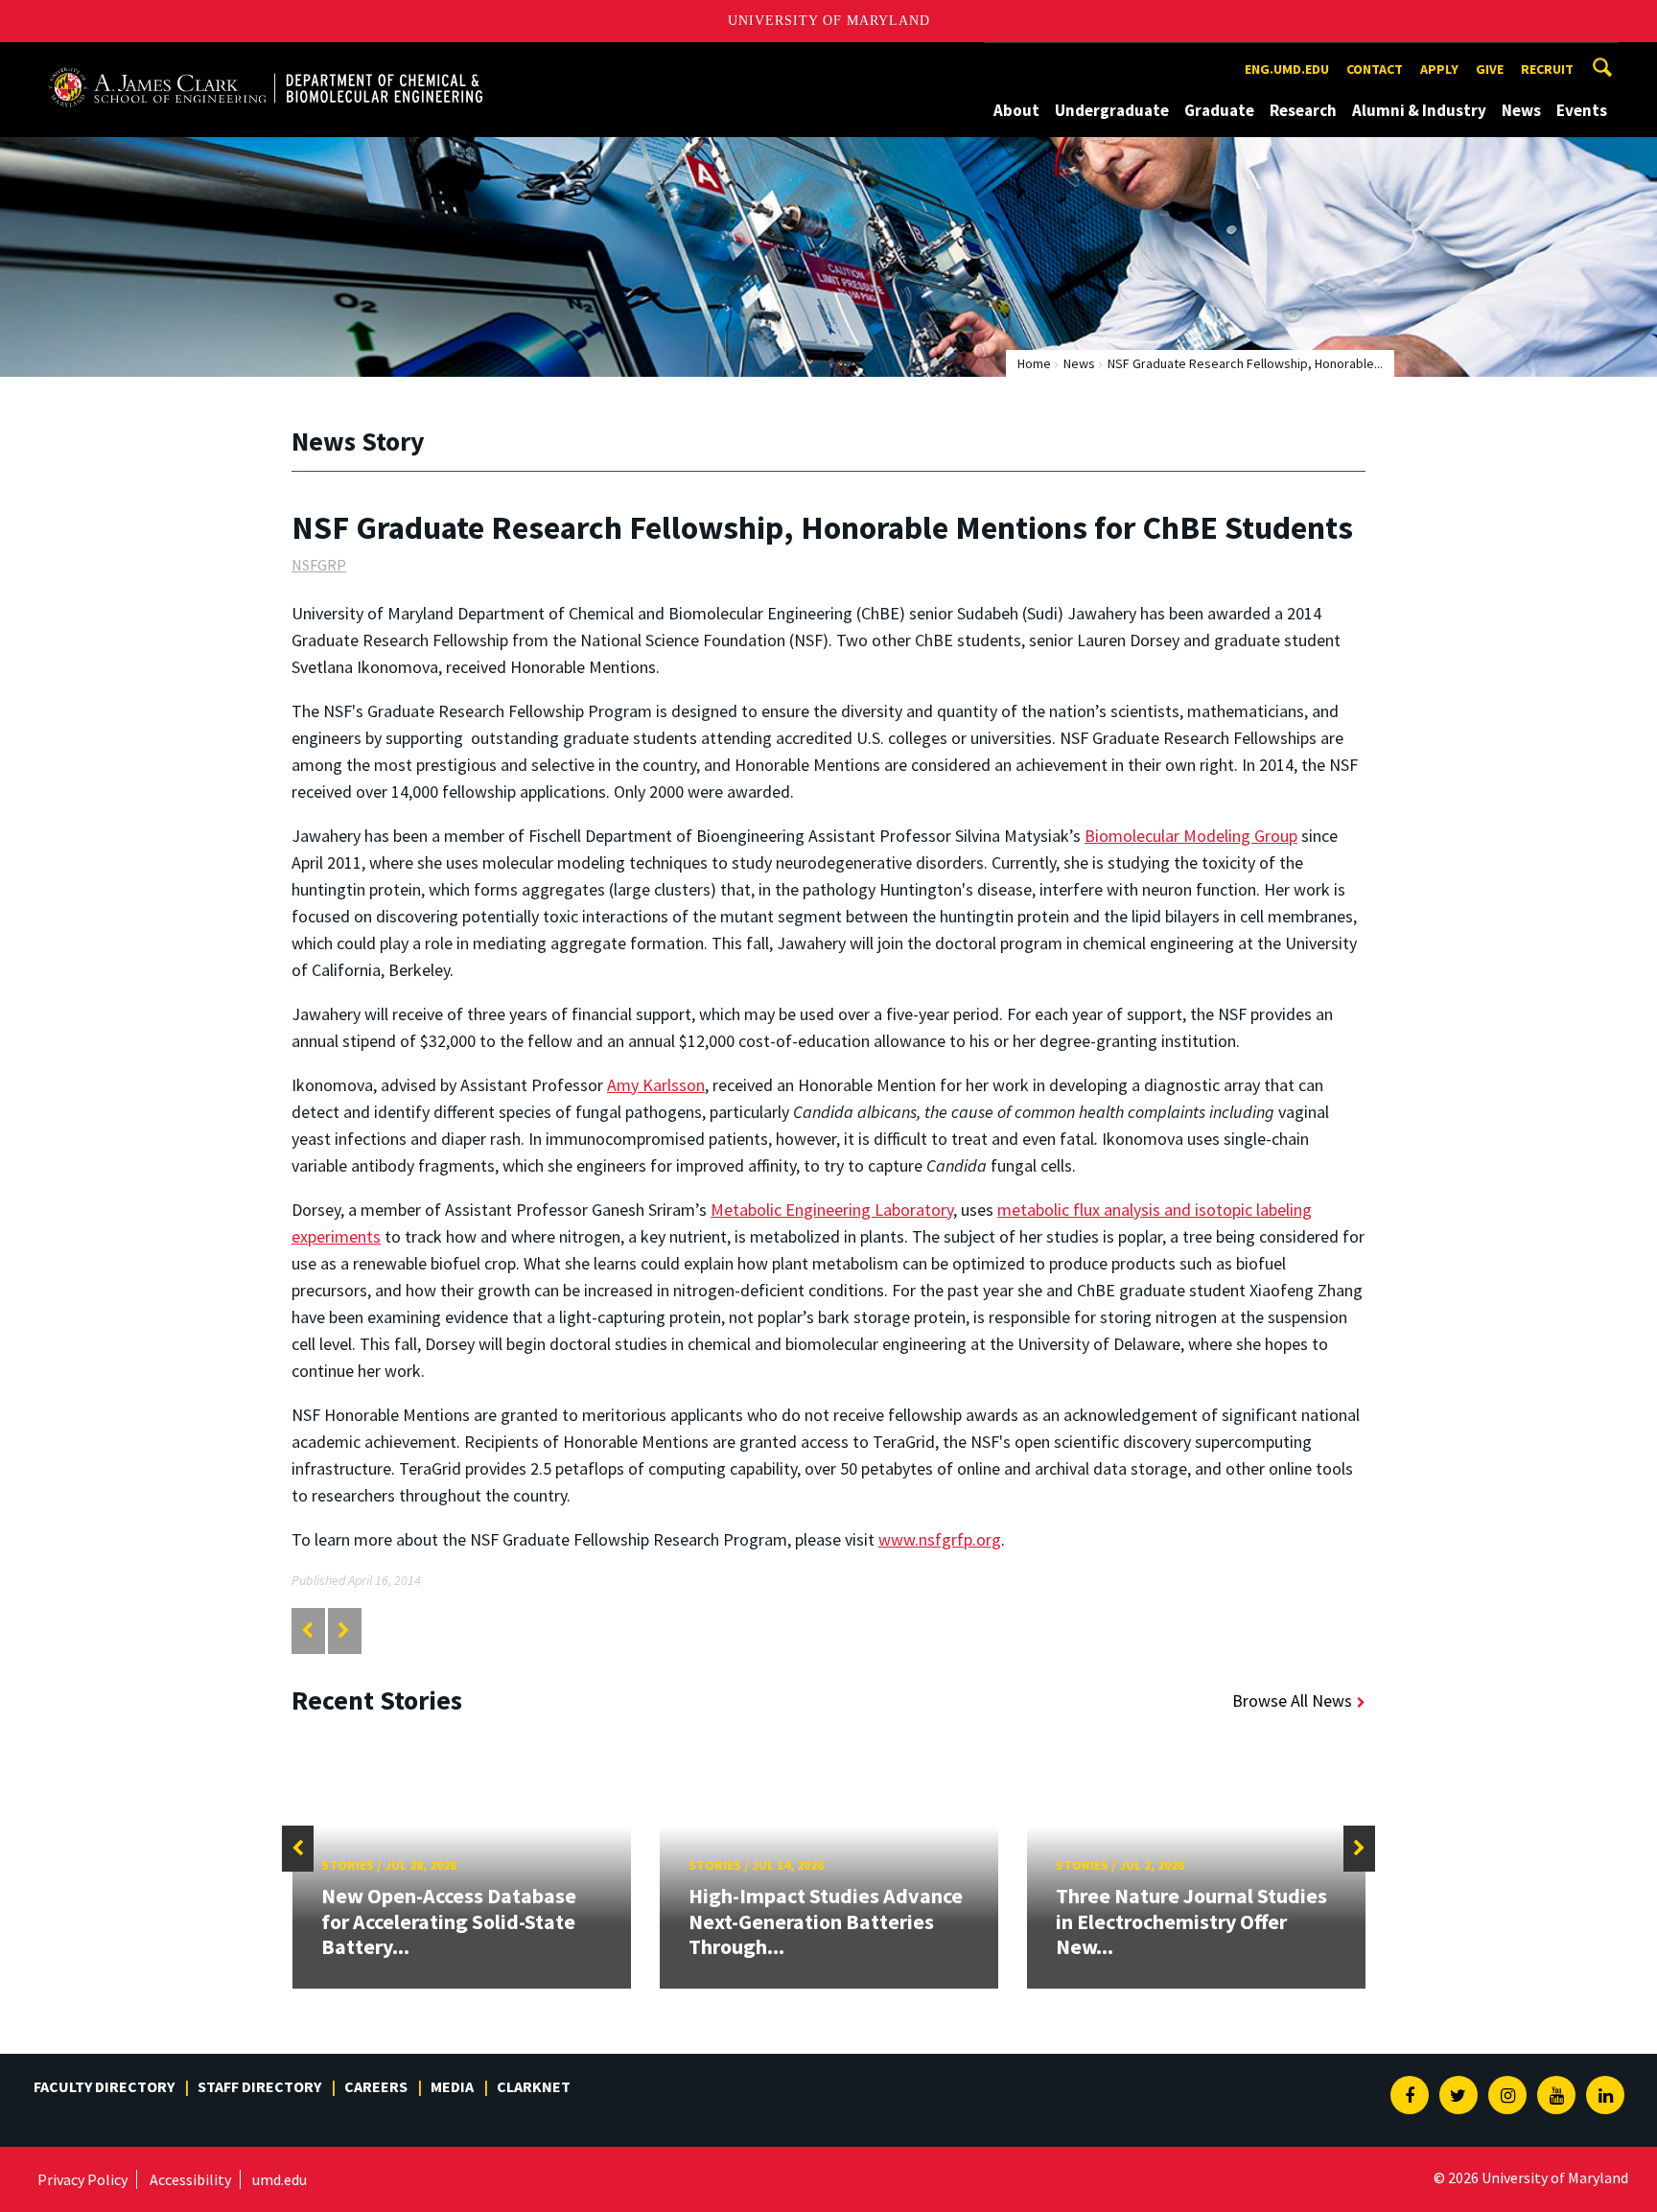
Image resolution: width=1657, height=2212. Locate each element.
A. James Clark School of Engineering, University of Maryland (266, 60)
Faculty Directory (104, 2086)
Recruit (1547, 69)
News (1521, 110)
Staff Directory (259, 2086)
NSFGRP (319, 565)
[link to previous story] (307, 1630)
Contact (1375, 69)
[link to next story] (344, 1630)
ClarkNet (534, 2086)
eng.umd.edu (1287, 69)
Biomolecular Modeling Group (1191, 836)
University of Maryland (829, 21)
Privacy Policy (82, 2179)
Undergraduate (1112, 110)
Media (452, 2086)
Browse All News (1292, 1700)
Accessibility (190, 2179)
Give (1490, 69)
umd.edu (280, 2179)
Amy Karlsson (656, 1085)
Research (1303, 110)
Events (1582, 110)
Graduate (1219, 110)
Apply (1439, 69)
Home (1034, 363)
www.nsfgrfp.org (940, 1539)
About (1016, 110)
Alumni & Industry (1419, 110)
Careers (376, 2086)
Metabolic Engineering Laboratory (832, 1210)
